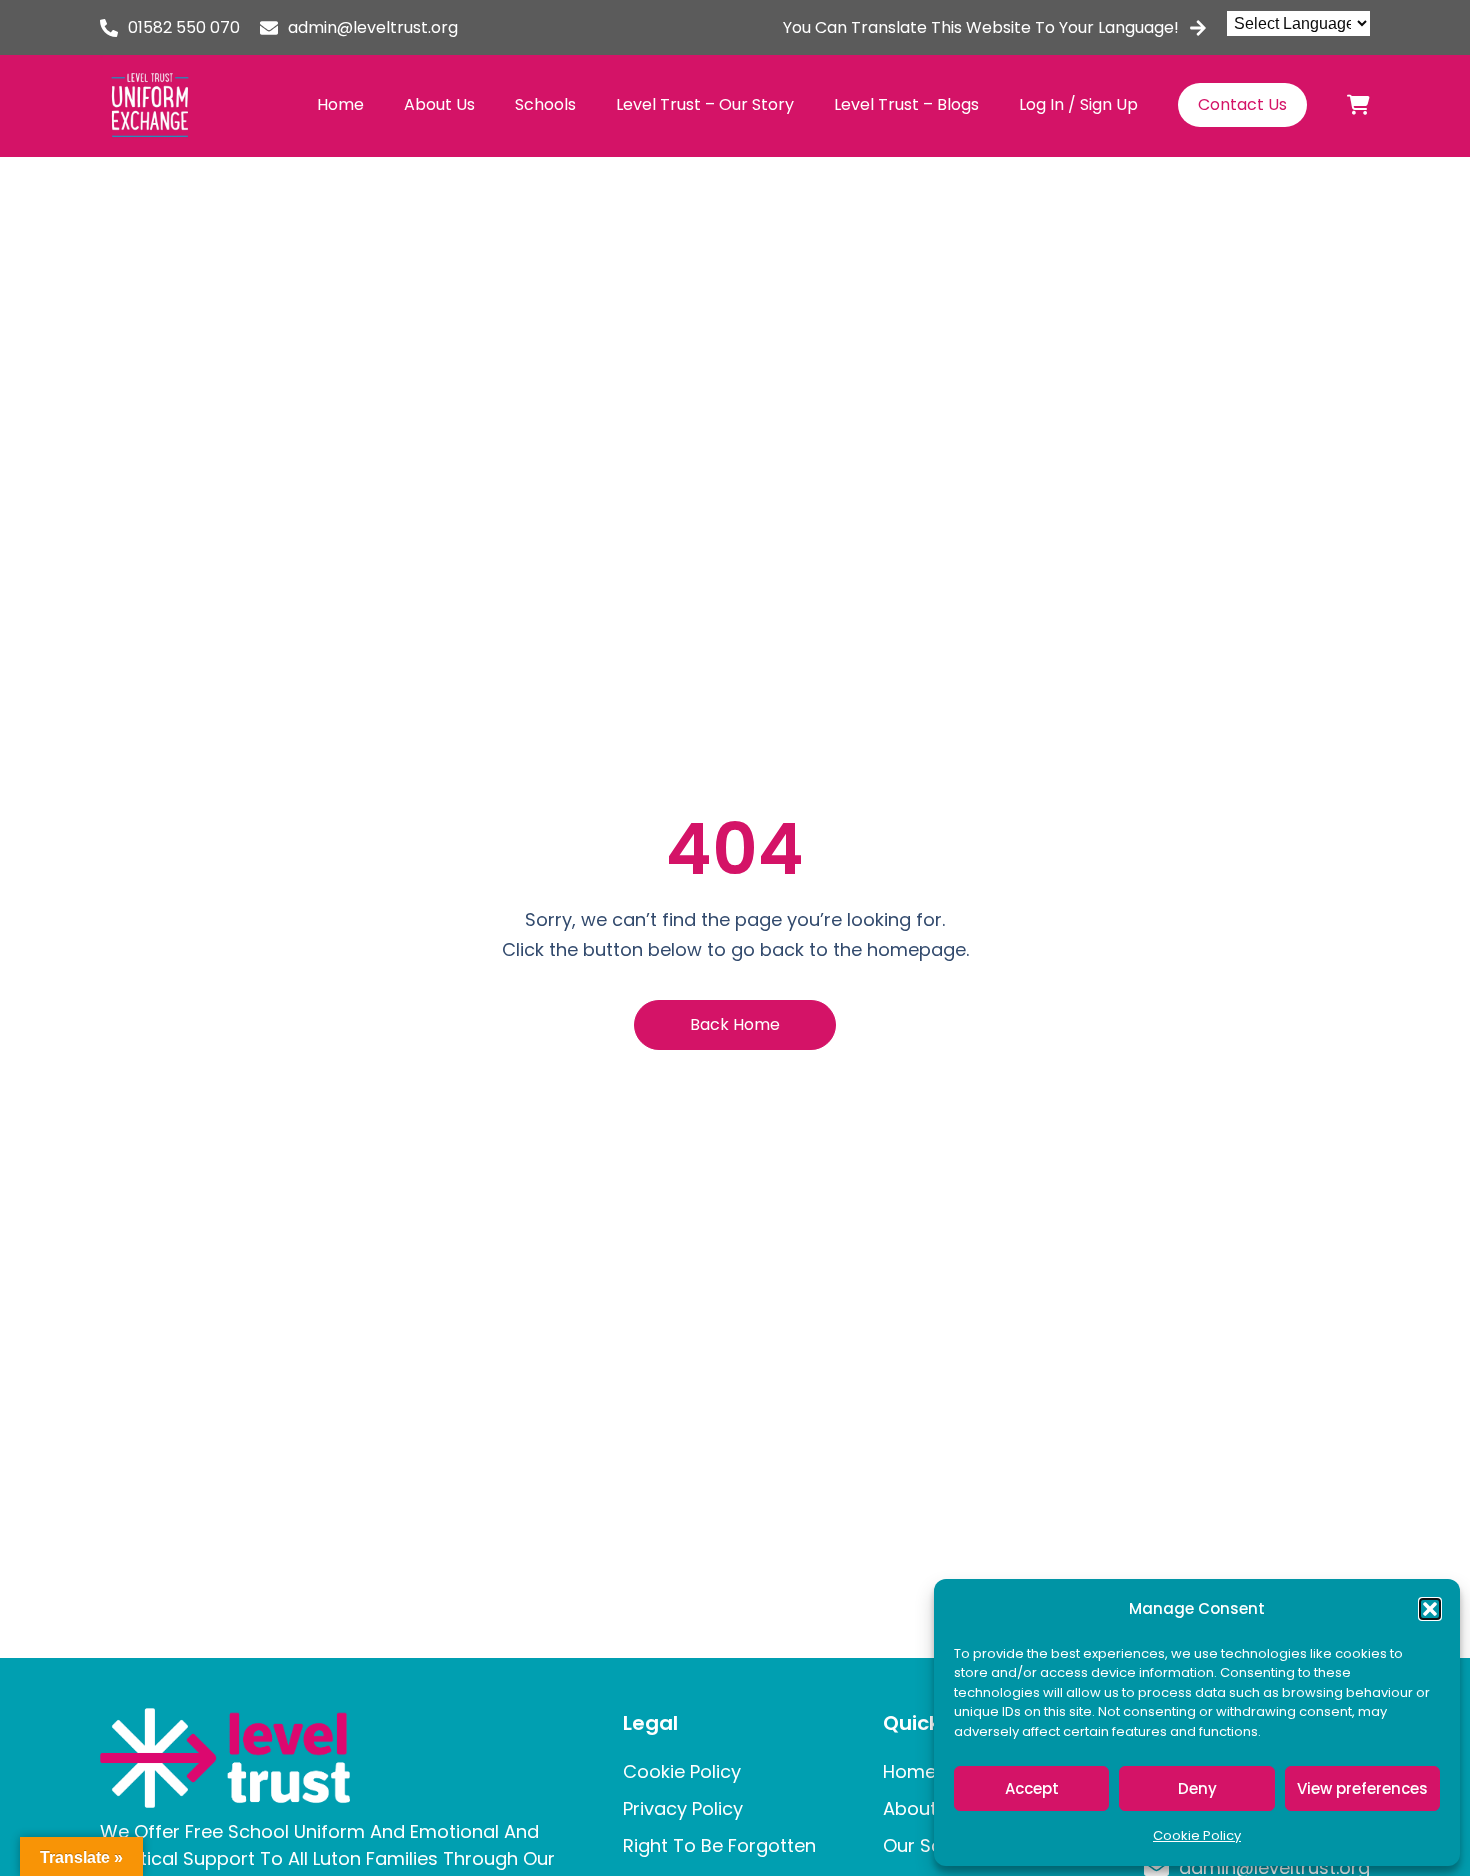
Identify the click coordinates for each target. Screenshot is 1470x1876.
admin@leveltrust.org (373, 27)
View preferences (1362, 1788)
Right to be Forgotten (719, 1845)
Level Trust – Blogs (906, 104)
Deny (1197, 1788)
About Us (439, 104)
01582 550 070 (184, 27)
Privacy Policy (683, 1808)
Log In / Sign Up (1078, 104)
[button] (1430, 1609)
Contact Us (1242, 104)
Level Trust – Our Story (705, 104)
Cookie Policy (1197, 1835)
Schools (545, 104)
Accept (1032, 1788)
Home (340, 104)
